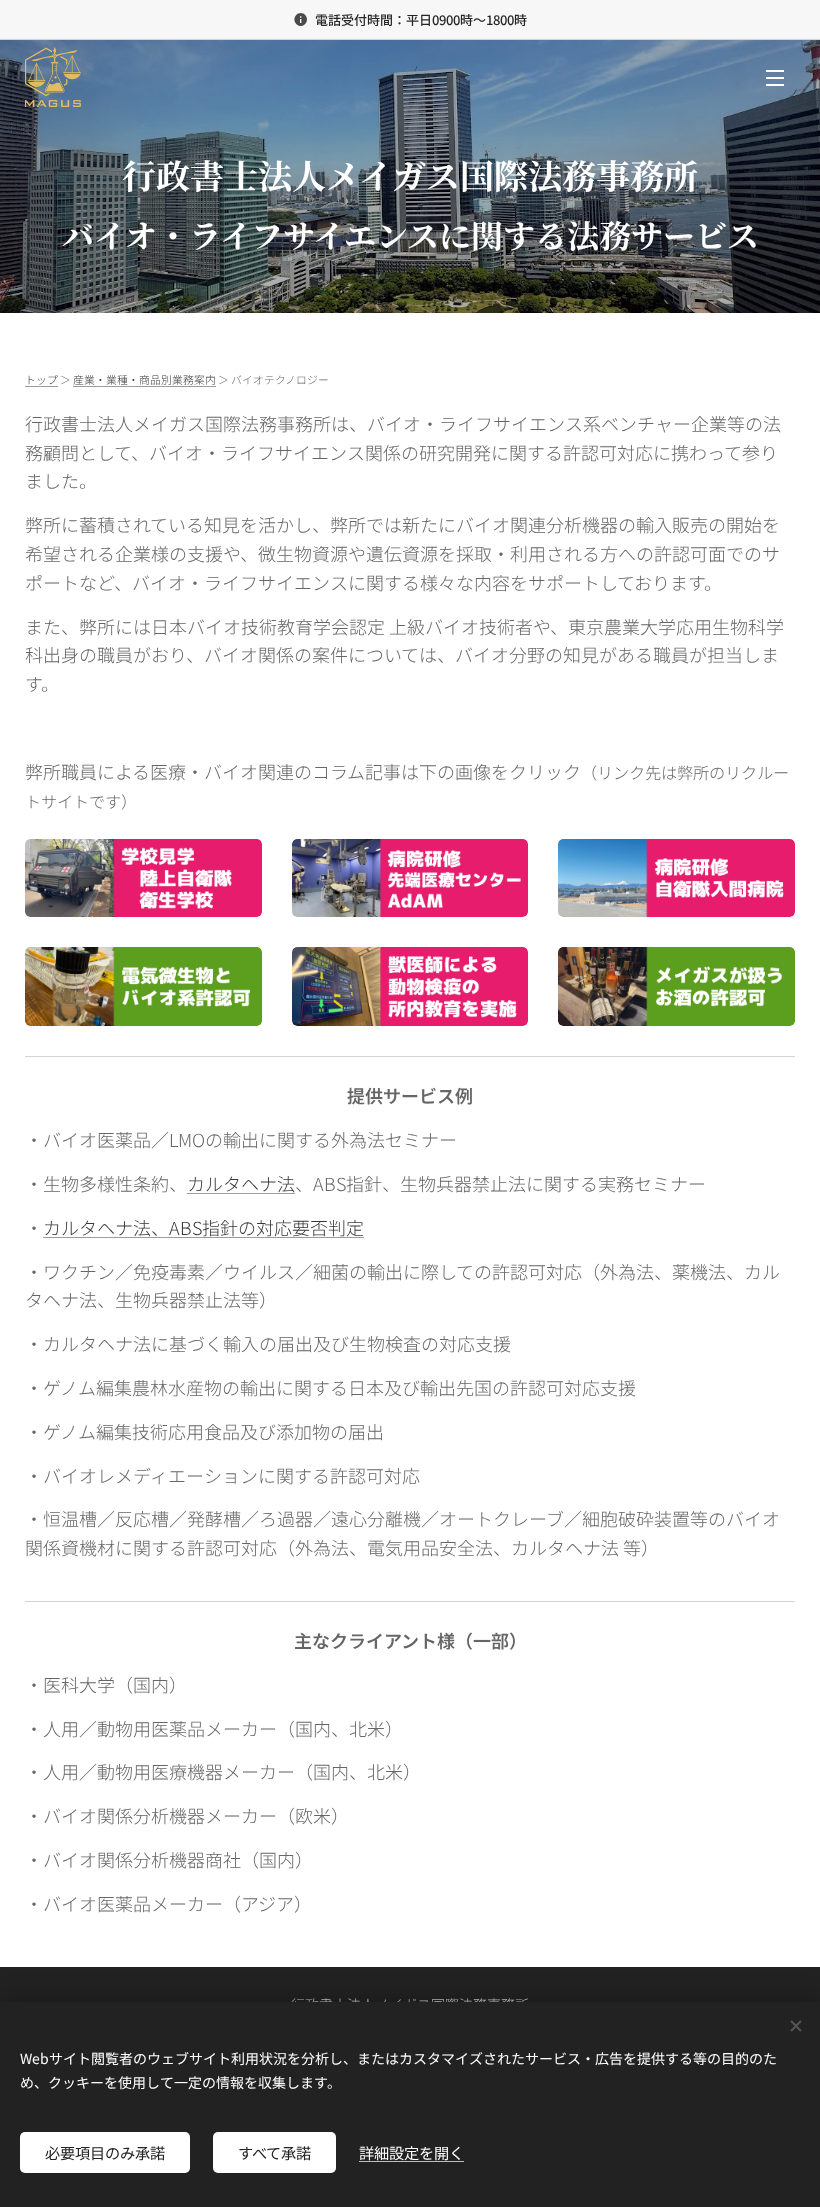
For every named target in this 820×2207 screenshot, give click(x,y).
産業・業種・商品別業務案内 (144, 379)
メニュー (775, 77)
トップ (41, 379)
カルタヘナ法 (241, 1183)
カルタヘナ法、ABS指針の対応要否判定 (203, 1227)
